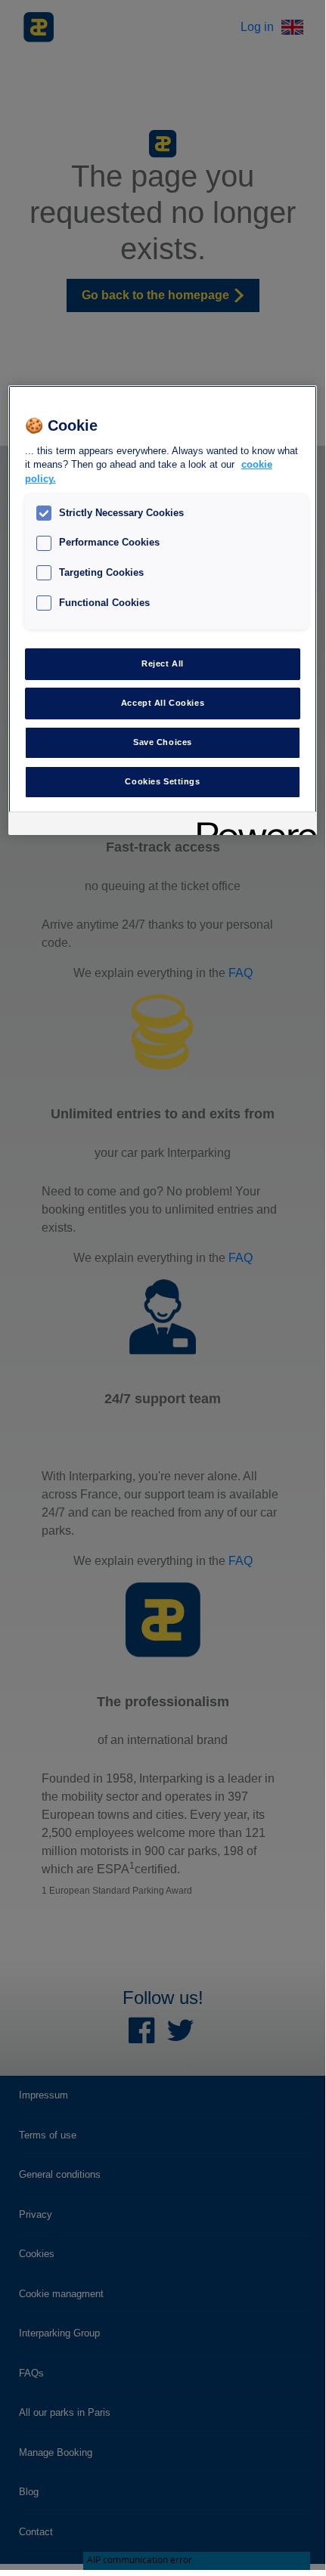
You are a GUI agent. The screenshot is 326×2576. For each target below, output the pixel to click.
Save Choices (163, 742)
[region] (163, 610)
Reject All (163, 663)
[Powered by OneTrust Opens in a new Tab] (252, 826)
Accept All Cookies (163, 703)
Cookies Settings (162, 781)
